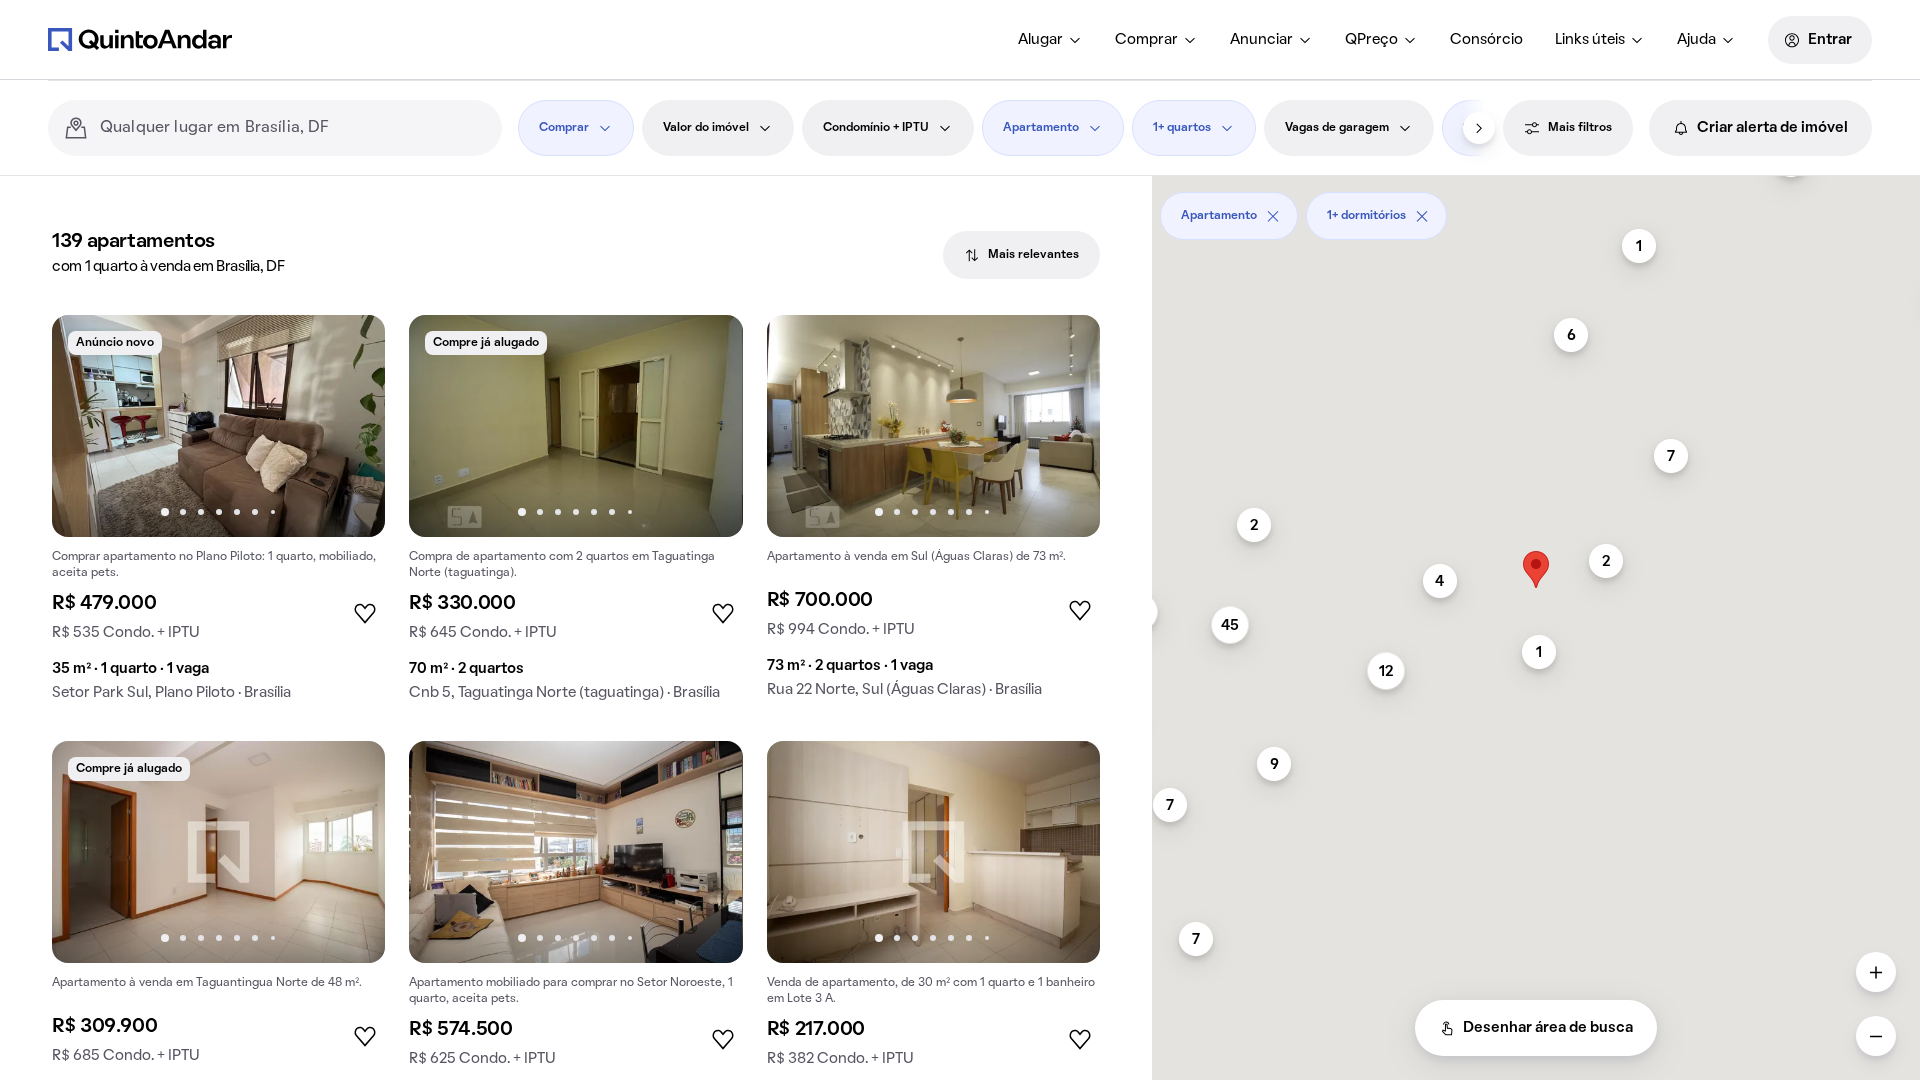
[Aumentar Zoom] (1876, 972)
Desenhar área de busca (1548, 1028)
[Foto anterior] (88, 426)
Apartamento (1041, 128)
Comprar (1146, 40)
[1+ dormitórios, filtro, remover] (1422, 216)
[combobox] (293, 128)
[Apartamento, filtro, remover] (1273, 216)
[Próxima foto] (349, 426)
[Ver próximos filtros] (1479, 128)
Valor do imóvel (706, 128)
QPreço (1371, 40)
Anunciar (1261, 40)
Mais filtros (1580, 128)
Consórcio (1486, 40)
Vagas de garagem (1337, 128)
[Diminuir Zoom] (1876, 1036)
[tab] (1021, 255)
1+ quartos (1182, 128)
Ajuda (1696, 40)
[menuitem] (1050, 40)
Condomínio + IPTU (876, 128)
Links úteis (1590, 40)
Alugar (1040, 40)
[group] (218, 516)
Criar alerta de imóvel (1772, 128)
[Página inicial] (140, 39)
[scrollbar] (1536, 208)
